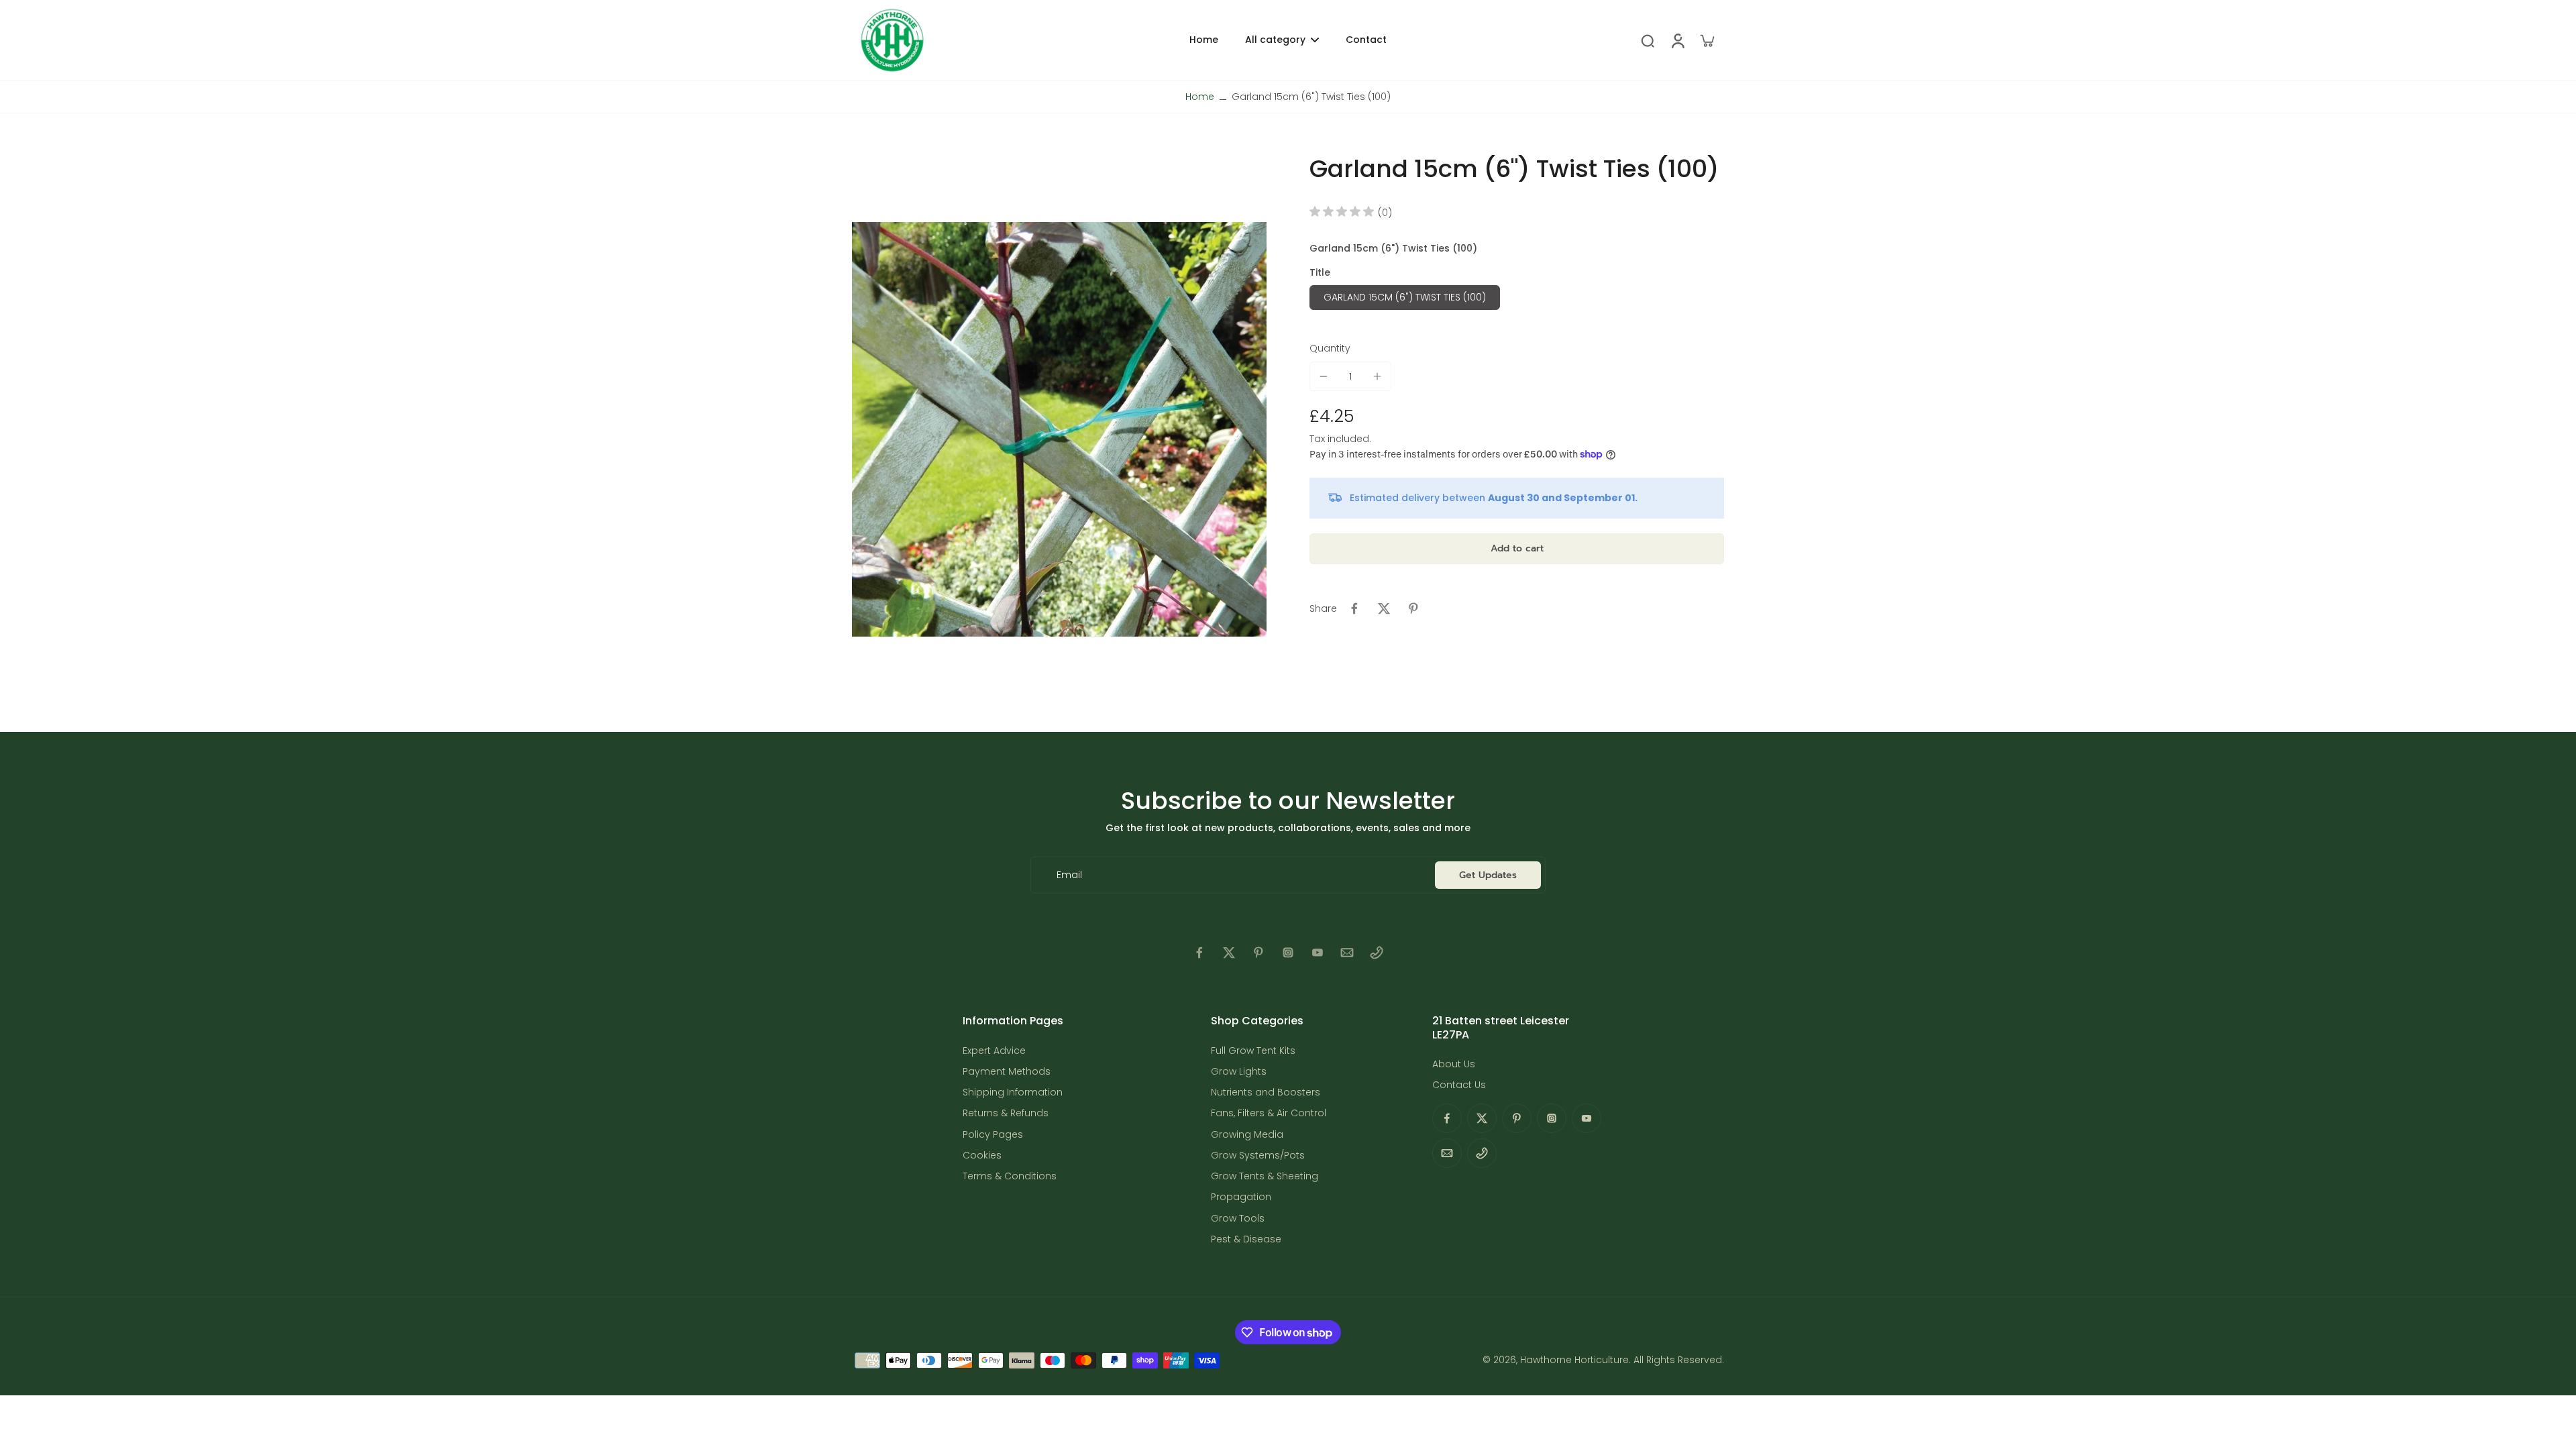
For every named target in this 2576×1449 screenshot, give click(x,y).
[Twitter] (1229, 953)
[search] (1648, 40)
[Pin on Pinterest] (1413, 608)
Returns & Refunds (1006, 1113)
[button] (1517, 549)
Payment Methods (1007, 1072)
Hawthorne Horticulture (1574, 1360)
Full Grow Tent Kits (1253, 1051)
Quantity (1330, 348)
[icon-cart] (1707, 40)
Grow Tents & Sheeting (1265, 1176)
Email (1069, 875)
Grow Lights (1239, 1072)
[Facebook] (1199, 953)
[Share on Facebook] (1354, 608)
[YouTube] (1318, 953)
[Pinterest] (1258, 953)
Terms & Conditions (1010, 1176)
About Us (1454, 1064)
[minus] (1324, 376)
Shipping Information (1013, 1092)
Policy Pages (993, 1135)
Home (1200, 97)
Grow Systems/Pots (1258, 1156)
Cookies (982, 1156)
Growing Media (1247, 1135)
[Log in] (1677, 40)
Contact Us (1459, 1085)
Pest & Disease (1246, 1239)
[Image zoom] (1059, 429)
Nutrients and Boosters (1266, 1092)
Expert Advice (994, 1051)
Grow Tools (1238, 1219)
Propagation (1241, 1197)
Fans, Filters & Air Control (1269, 1113)
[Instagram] (1288, 953)
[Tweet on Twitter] (1384, 608)
